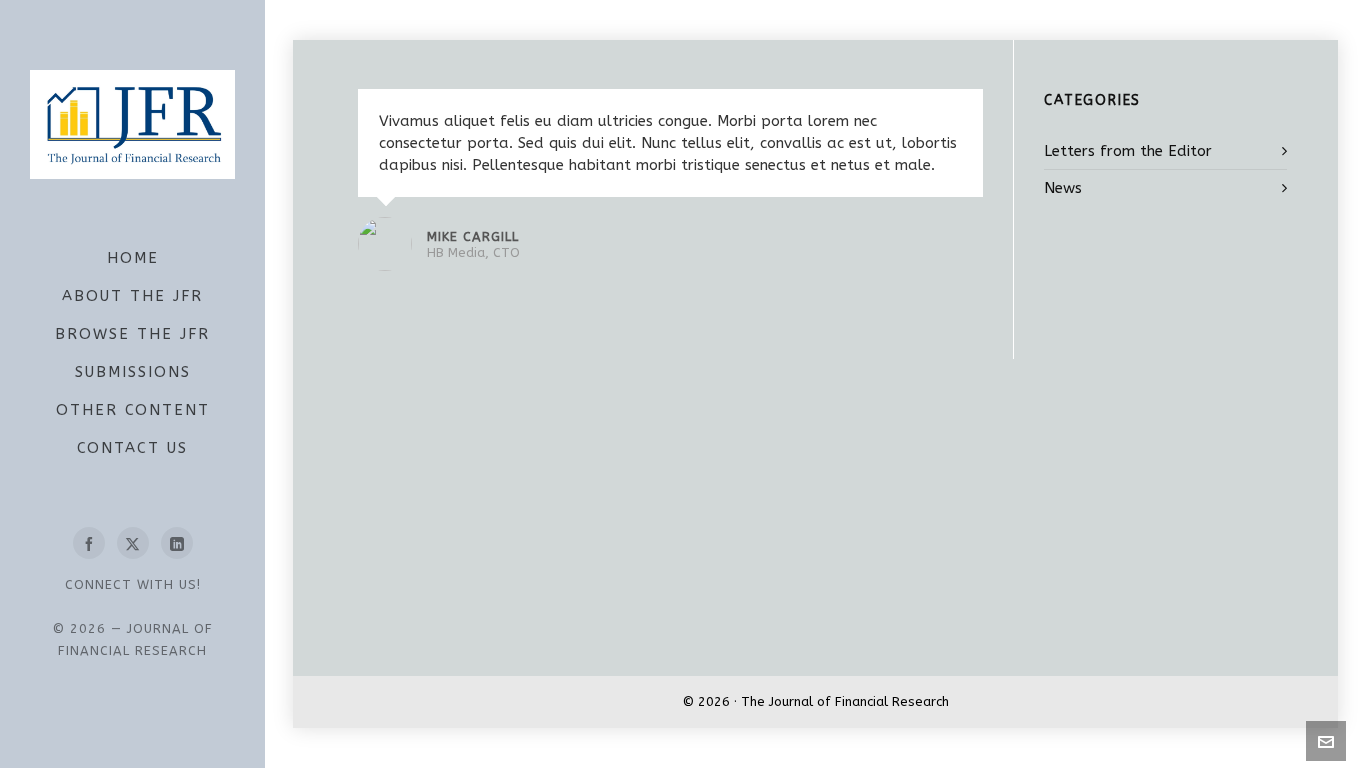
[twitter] (133, 543)
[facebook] (89, 543)
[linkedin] (177, 543)
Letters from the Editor (1128, 151)
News (1063, 188)
